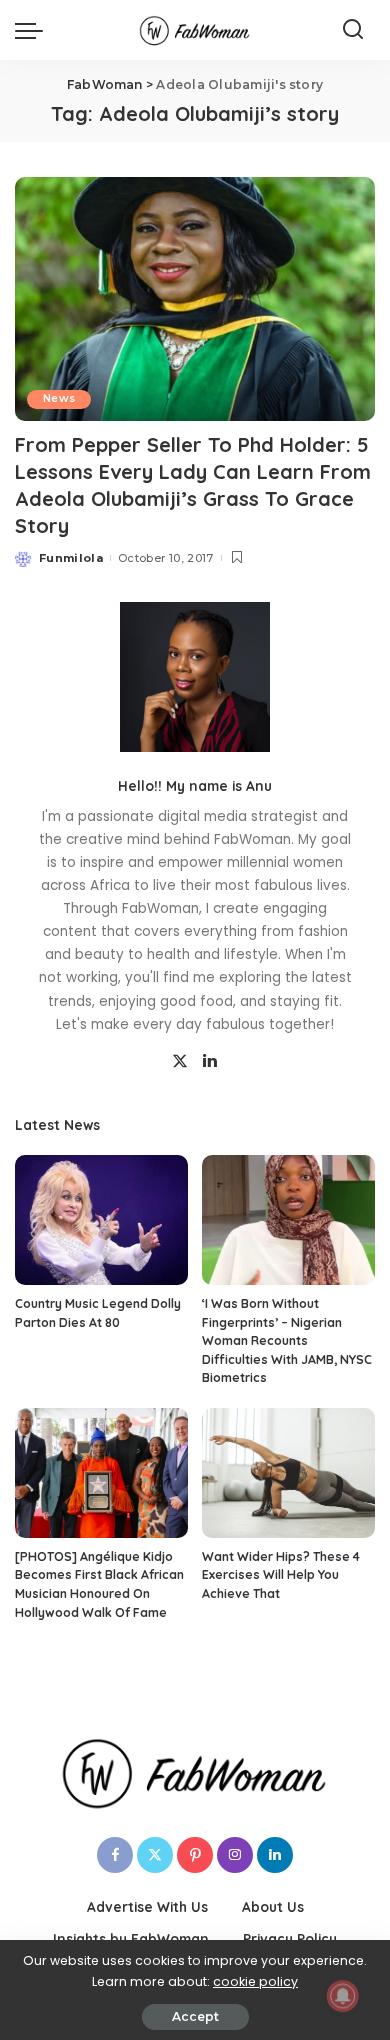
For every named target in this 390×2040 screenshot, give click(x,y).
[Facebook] (115, 1855)
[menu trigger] (34, 30)
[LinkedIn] (210, 1062)
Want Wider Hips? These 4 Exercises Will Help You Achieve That (281, 1575)
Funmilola (71, 558)
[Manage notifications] (343, 1996)
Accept (195, 2016)
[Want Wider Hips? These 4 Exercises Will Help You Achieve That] (288, 1473)
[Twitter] (180, 1062)
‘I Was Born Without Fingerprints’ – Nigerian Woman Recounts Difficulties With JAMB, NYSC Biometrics (287, 1340)
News (59, 398)
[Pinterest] (195, 1855)
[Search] (353, 30)
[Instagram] (235, 1855)
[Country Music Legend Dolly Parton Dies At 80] (101, 1220)
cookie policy (255, 1981)
